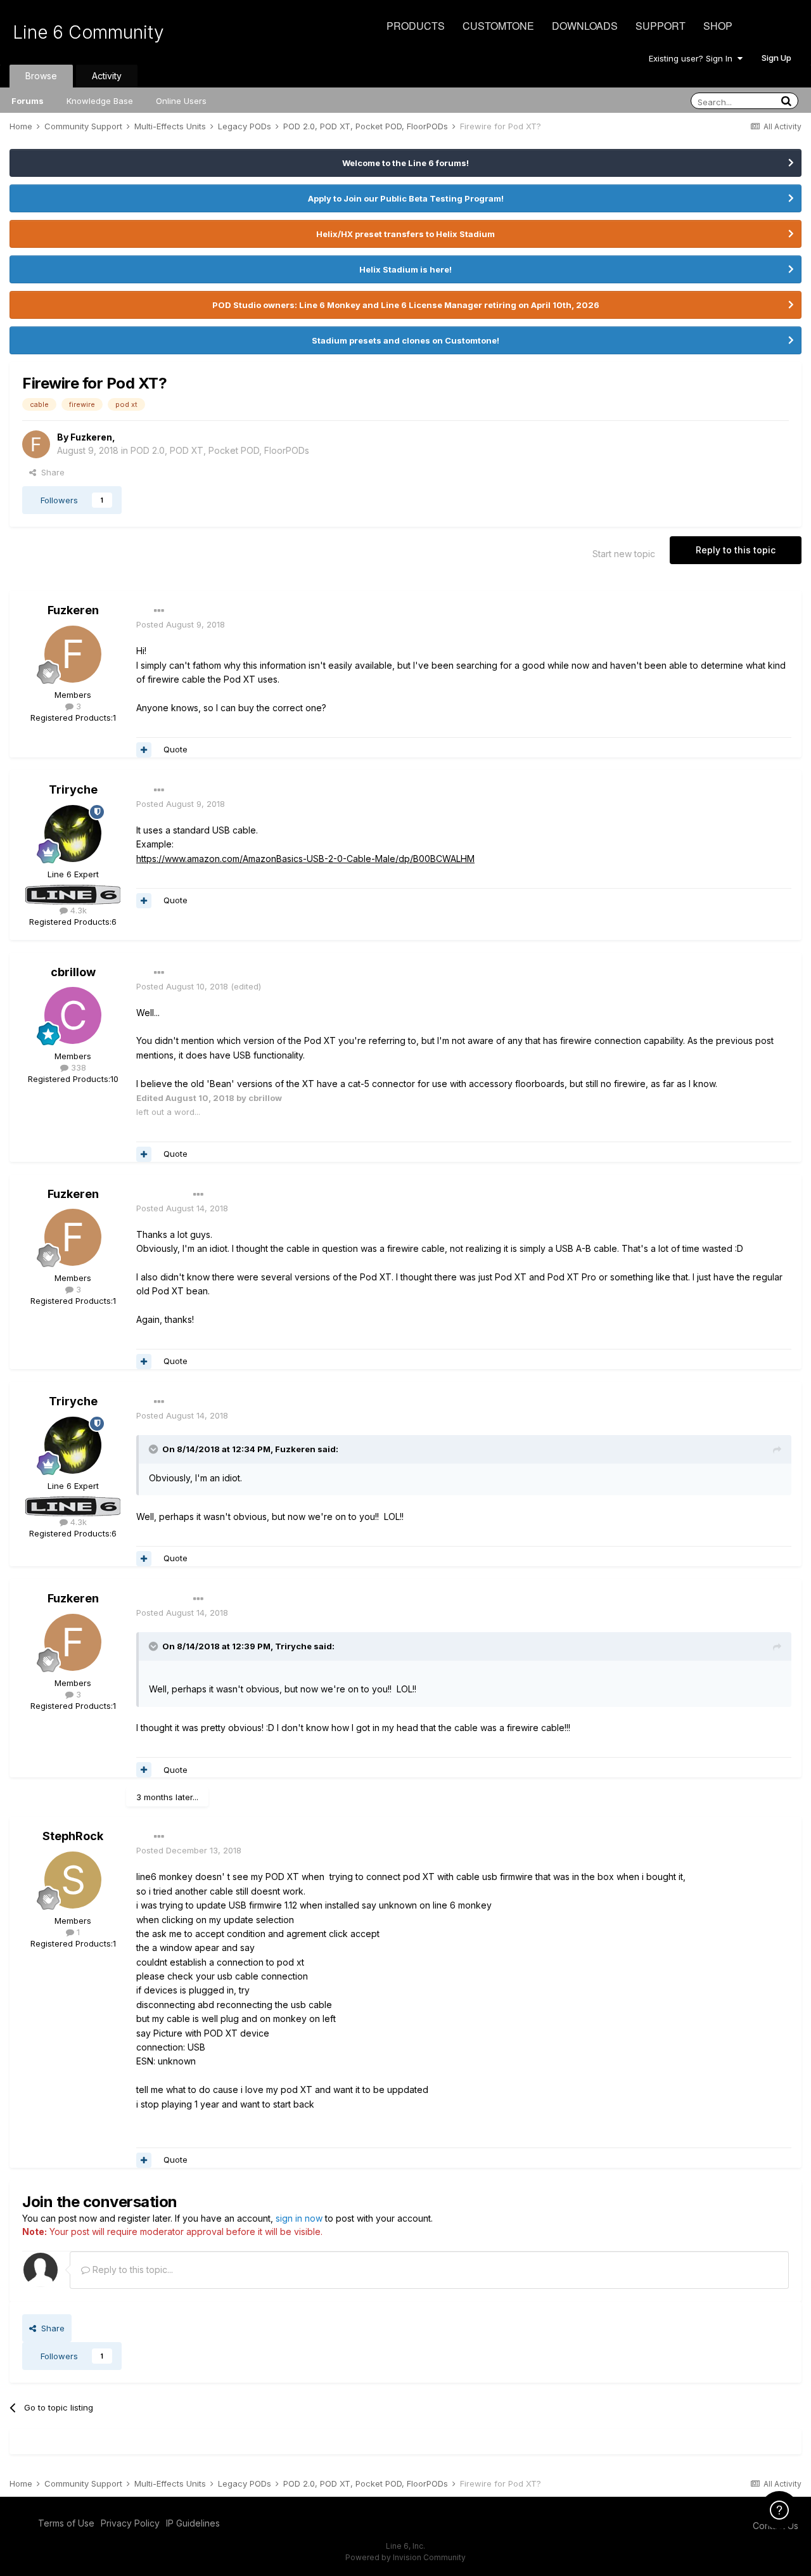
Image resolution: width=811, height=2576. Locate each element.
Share (50, 472)
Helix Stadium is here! (405, 269)
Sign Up (776, 58)
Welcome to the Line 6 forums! (405, 163)
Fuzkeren (91, 437)
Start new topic (624, 554)
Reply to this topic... (131, 2270)
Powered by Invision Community (405, 2557)
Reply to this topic (736, 550)
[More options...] (159, 611)
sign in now (299, 2218)
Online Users (181, 101)
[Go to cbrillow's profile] (73, 1015)
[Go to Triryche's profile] (73, 834)
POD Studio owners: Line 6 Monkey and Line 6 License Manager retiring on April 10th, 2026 (406, 305)
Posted (181, 624)
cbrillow (73, 972)
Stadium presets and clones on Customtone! (405, 340)
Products (416, 26)
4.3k (77, 910)
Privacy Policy (130, 2523)
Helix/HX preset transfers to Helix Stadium (405, 234)
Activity (107, 76)
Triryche (73, 789)
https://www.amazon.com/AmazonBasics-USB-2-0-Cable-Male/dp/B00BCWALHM (305, 859)
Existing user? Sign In (693, 58)
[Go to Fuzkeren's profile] (36, 444)
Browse (41, 76)
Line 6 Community (88, 32)
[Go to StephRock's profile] (73, 1880)
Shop (718, 26)
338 (77, 1067)
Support (661, 26)
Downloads (585, 26)
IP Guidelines (193, 2523)
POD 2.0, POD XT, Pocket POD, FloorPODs (220, 450)
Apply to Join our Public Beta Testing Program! (406, 198)
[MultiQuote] (144, 750)
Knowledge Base (100, 101)
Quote (176, 749)
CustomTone (498, 26)
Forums (28, 101)
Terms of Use (66, 2523)
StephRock (73, 1836)
